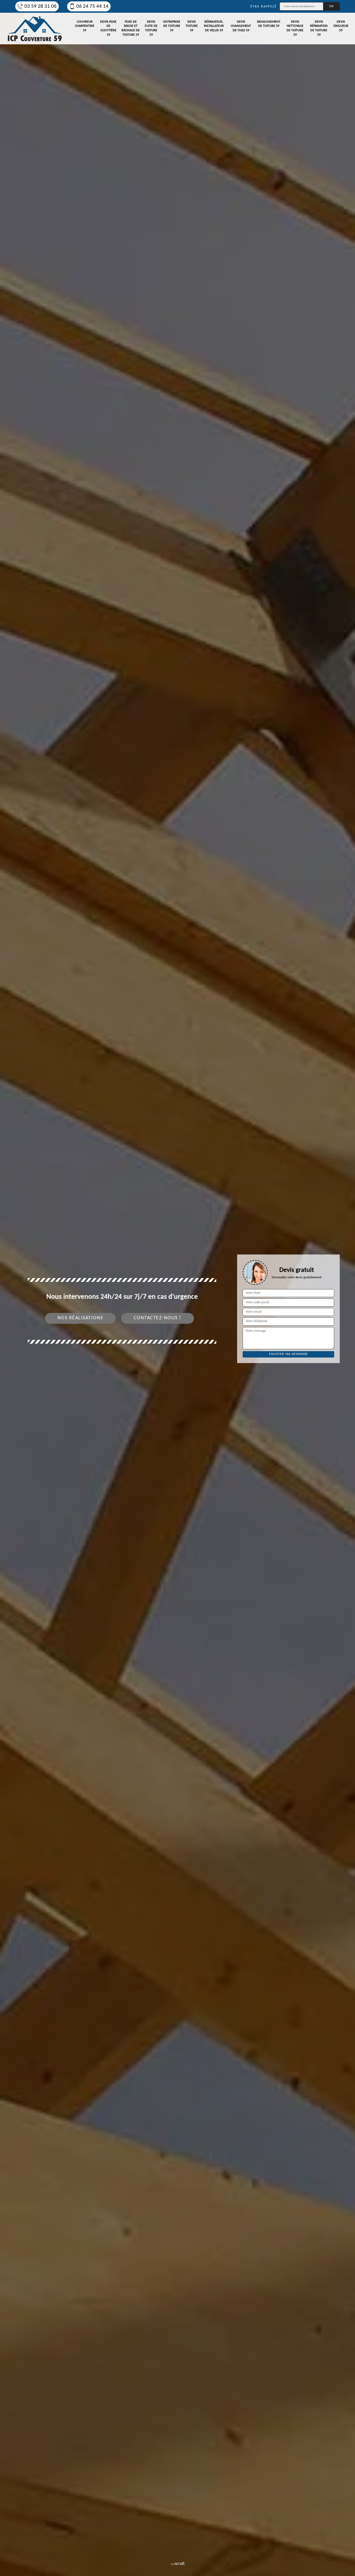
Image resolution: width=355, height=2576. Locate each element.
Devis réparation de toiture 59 (319, 28)
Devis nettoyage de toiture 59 (295, 28)
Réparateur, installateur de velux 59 (214, 26)
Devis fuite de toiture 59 (151, 28)
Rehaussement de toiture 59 (269, 24)
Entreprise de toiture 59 (172, 26)
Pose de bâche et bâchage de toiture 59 (131, 28)
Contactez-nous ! (158, 1318)
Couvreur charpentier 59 (85, 26)
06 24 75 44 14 (92, 7)
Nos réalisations (80, 1318)
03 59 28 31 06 (40, 7)
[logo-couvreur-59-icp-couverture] (35, 29)
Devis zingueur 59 (341, 26)
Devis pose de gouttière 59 (108, 28)
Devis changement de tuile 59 (241, 26)
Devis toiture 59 (192, 26)
